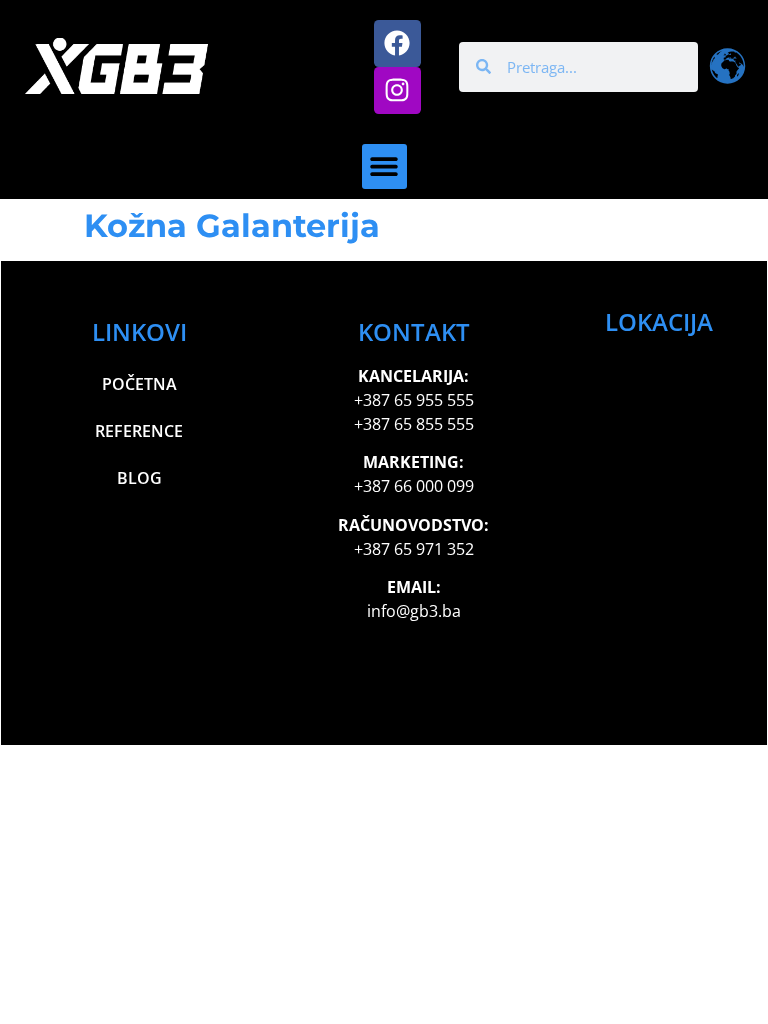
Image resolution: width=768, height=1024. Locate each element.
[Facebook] (397, 43)
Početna (139, 384)
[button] (384, 166)
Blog (139, 478)
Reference (139, 431)
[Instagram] (397, 90)
